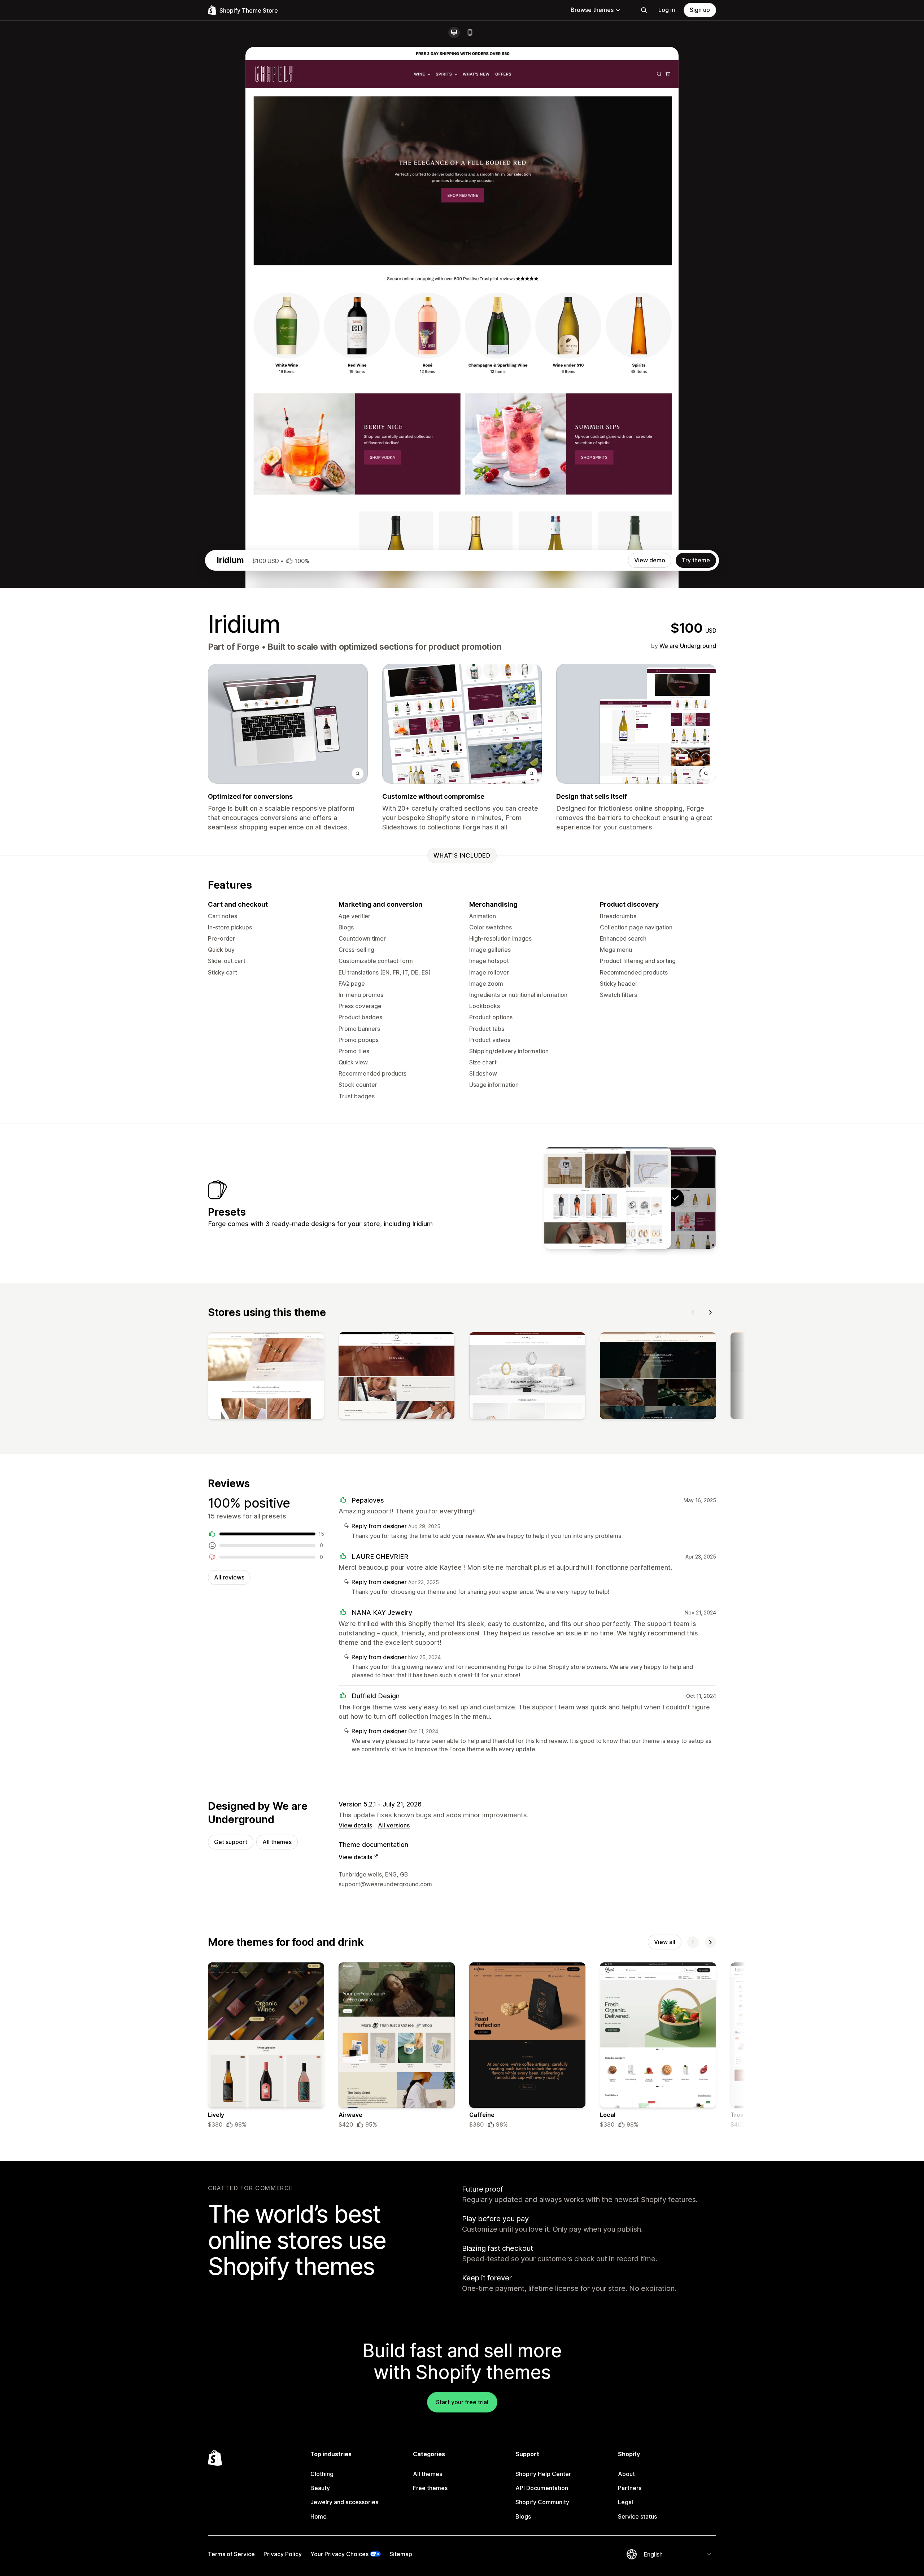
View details (355, 1825)
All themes (277, 1842)
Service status (637, 2516)
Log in (667, 10)
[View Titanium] (585, 1198)
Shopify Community (542, 2502)
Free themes (430, 2488)
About (626, 2474)
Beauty (320, 2488)
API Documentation (542, 2488)
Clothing (322, 2474)
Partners (630, 2488)
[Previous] (693, 1312)
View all (665, 1942)
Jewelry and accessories (344, 2502)
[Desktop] (454, 32)
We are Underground (688, 646)
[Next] (710, 1312)
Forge (248, 647)
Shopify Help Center (543, 2474)
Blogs (523, 2516)
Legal (626, 2502)
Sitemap (401, 2554)
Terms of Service (231, 2554)
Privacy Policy (283, 2554)
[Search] (644, 10)
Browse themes (592, 10)
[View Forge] (630, 1198)
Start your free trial (462, 2402)
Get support (231, 1842)
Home (319, 2516)
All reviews (229, 1577)
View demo (650, 560)
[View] (266, 1377)
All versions (394, 1825)
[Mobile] (470, 32)
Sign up (700, 10)
